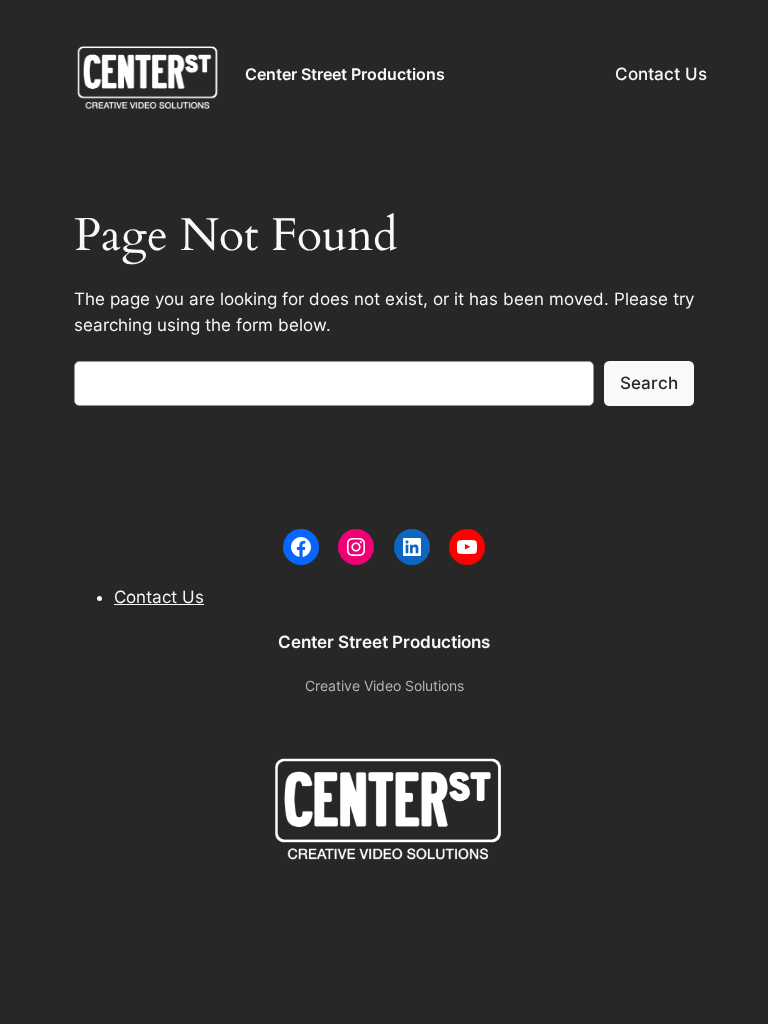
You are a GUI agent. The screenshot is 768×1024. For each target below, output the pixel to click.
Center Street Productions (345, 74)
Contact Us (661, 74)
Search (649, 383)
